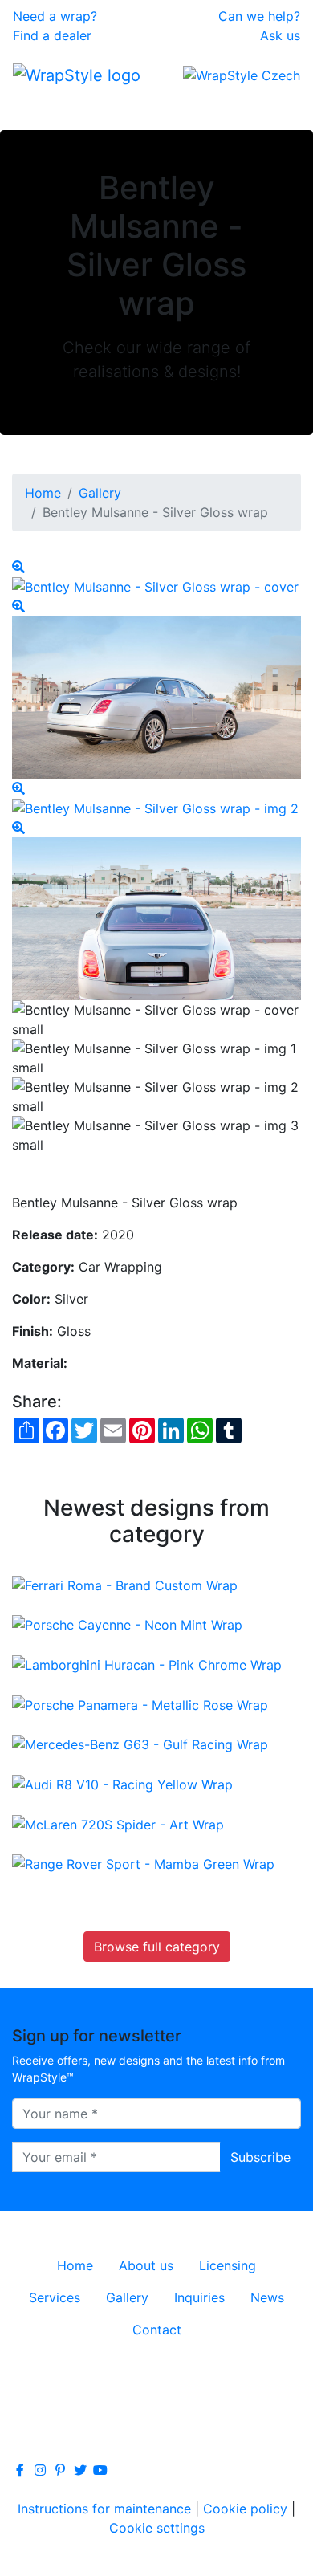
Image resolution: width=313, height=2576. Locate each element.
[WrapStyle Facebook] (20, 2470)
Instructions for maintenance (104, 2509)
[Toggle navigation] (35, 108)
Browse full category (157, 1947)
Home (43, 493)
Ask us (280, 35)
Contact (157, 2330)
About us (146, 2265)
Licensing (228, 2265)
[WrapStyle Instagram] (40, 2470)
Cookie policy (245, 2509)
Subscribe (260, 2157)
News (267, 2297)
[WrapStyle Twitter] (80, 2470)
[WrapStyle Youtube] (100, 2470)
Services (55, 2297)
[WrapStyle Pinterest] (60, 2470)
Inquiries (199, 2297)
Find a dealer (52, 35)
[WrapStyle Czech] (242, 75)
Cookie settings (157, 2528)
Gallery (100, 493)
